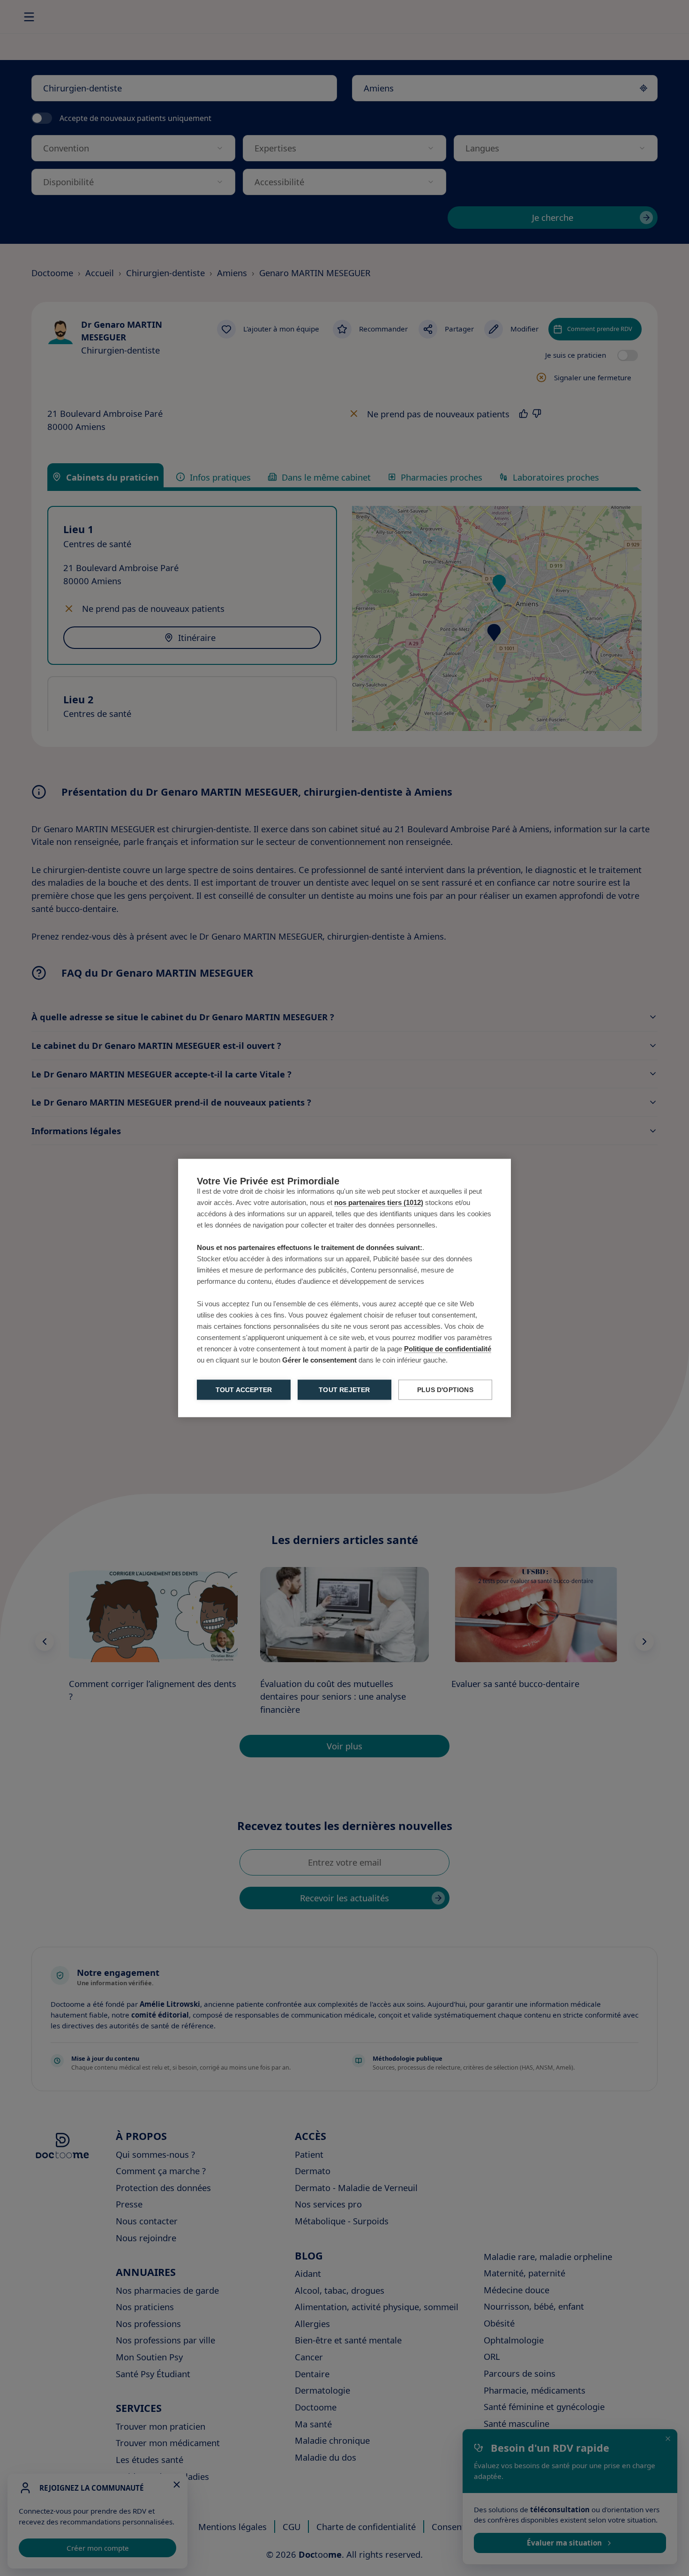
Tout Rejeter (344, 1390)
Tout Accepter (244, 1390)
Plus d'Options (445, 1390)
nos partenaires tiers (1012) (379, 1202)
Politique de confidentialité (448, 1349)
